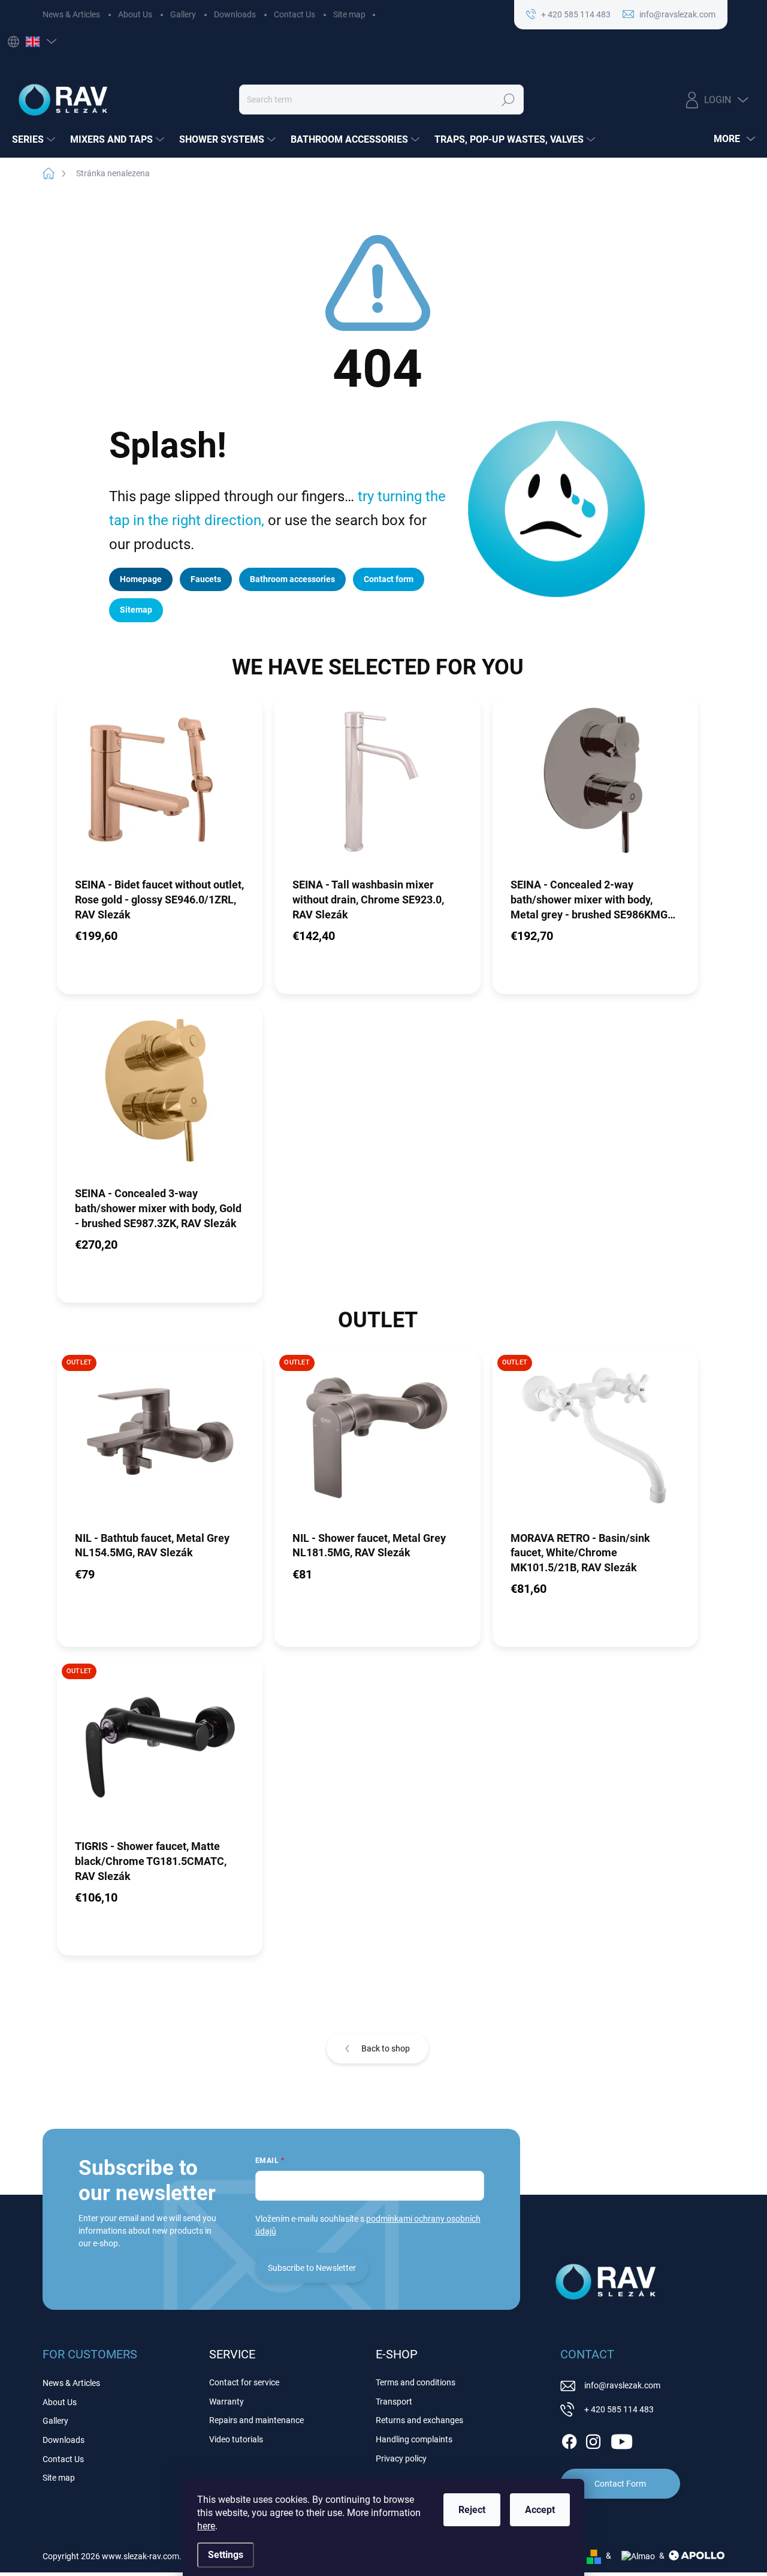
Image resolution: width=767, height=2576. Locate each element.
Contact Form (620, 2484)
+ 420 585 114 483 (619, 2409)
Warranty (227, 2402)
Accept (540, 2510)
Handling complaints (414, 2439)
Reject (472, 2510)
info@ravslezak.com (622, 2385)
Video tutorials (236, 2439)
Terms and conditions (416, 2382)
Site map (349, 14)
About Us (135, 14)
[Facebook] (569, 2439)
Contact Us (295, 14)
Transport (394, 2402)
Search (508, 100)
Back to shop (386, 2048)
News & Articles (71, 14)
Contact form (389, 579)
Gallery (183, 14)
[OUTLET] (160, 1439)
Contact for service (244, 2382)
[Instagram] (593, 2439)
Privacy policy (401, 2459)
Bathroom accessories (292, 579)
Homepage (141, 579)
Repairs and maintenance (256, 2420)
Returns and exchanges (419, 2420)
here (206, 2526)
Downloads (235, 14)
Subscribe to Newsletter (312, 2268)
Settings (226, 2555)
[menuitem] (35, 140)
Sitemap (136, 610)
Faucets (206, 579)
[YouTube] (622, 2439)
